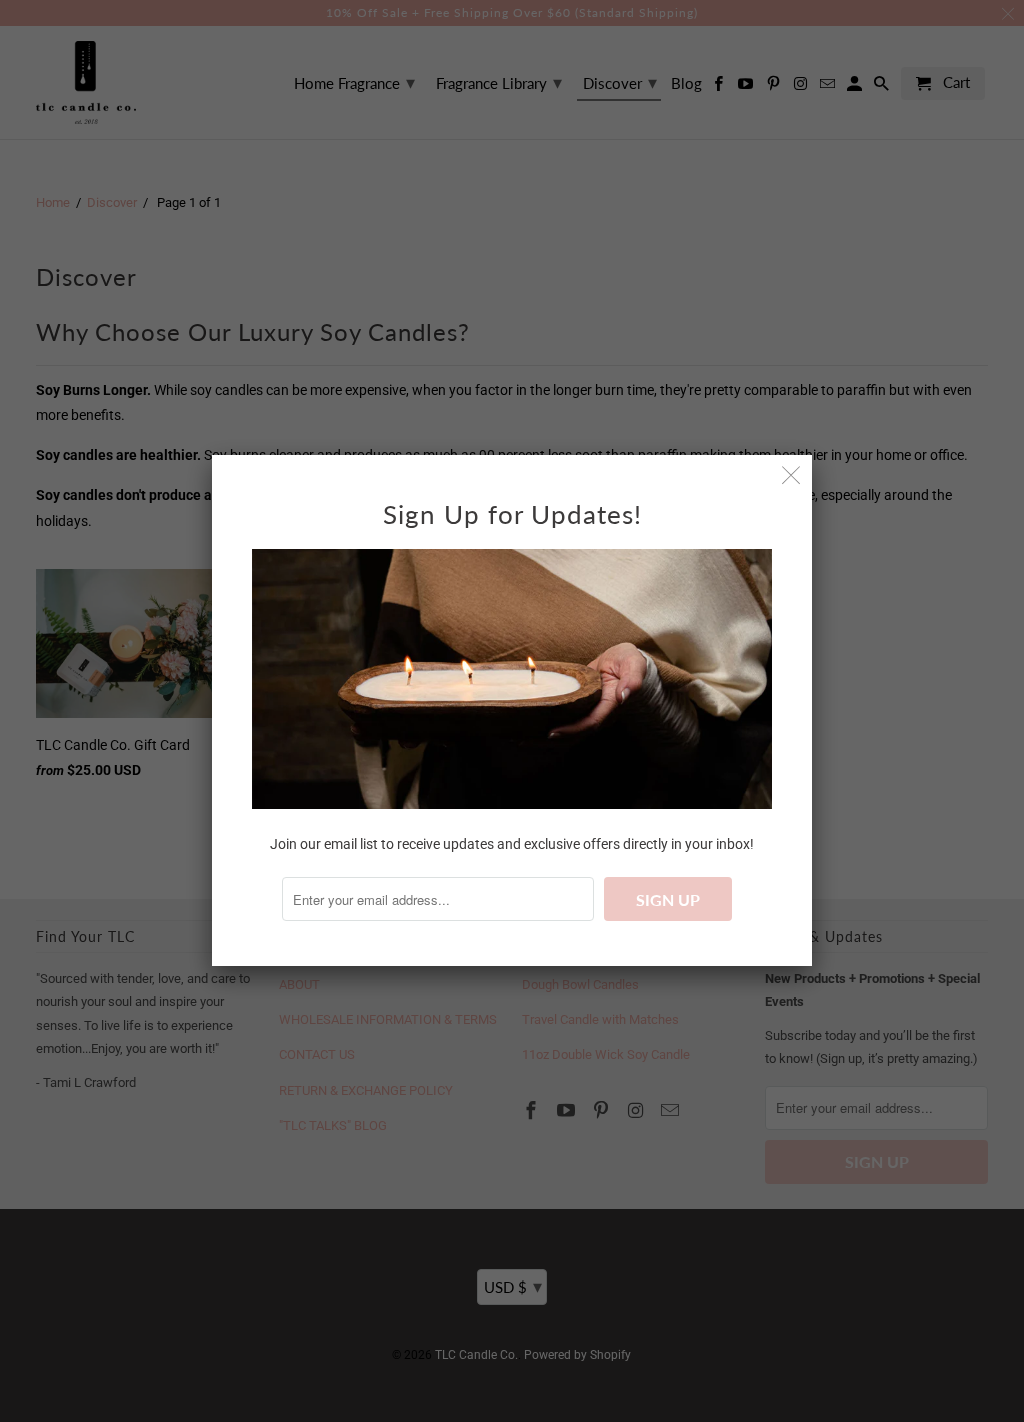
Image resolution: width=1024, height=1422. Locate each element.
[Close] (791, 475)
